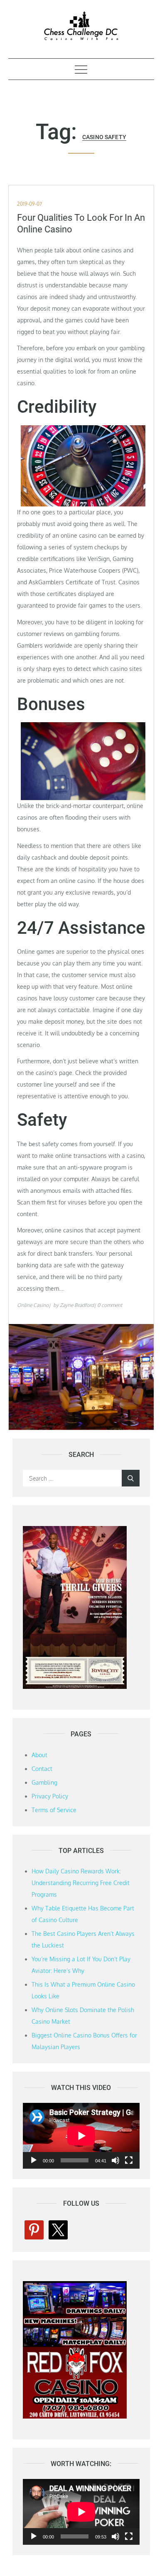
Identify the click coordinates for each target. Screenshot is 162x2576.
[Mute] (115, 2160)
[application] (81, 2136)
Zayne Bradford (77, 1305)
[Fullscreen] (129, 2160)
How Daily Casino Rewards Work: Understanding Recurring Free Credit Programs (81, 1883)
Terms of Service (54, 1810)
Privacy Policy (50, 1796)
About (39, 1755)
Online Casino (33, 1305)
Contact (42, 1769)
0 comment (110, 1305)
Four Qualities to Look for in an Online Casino (81, 224)
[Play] (34, 2160)
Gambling (44, 1782)
